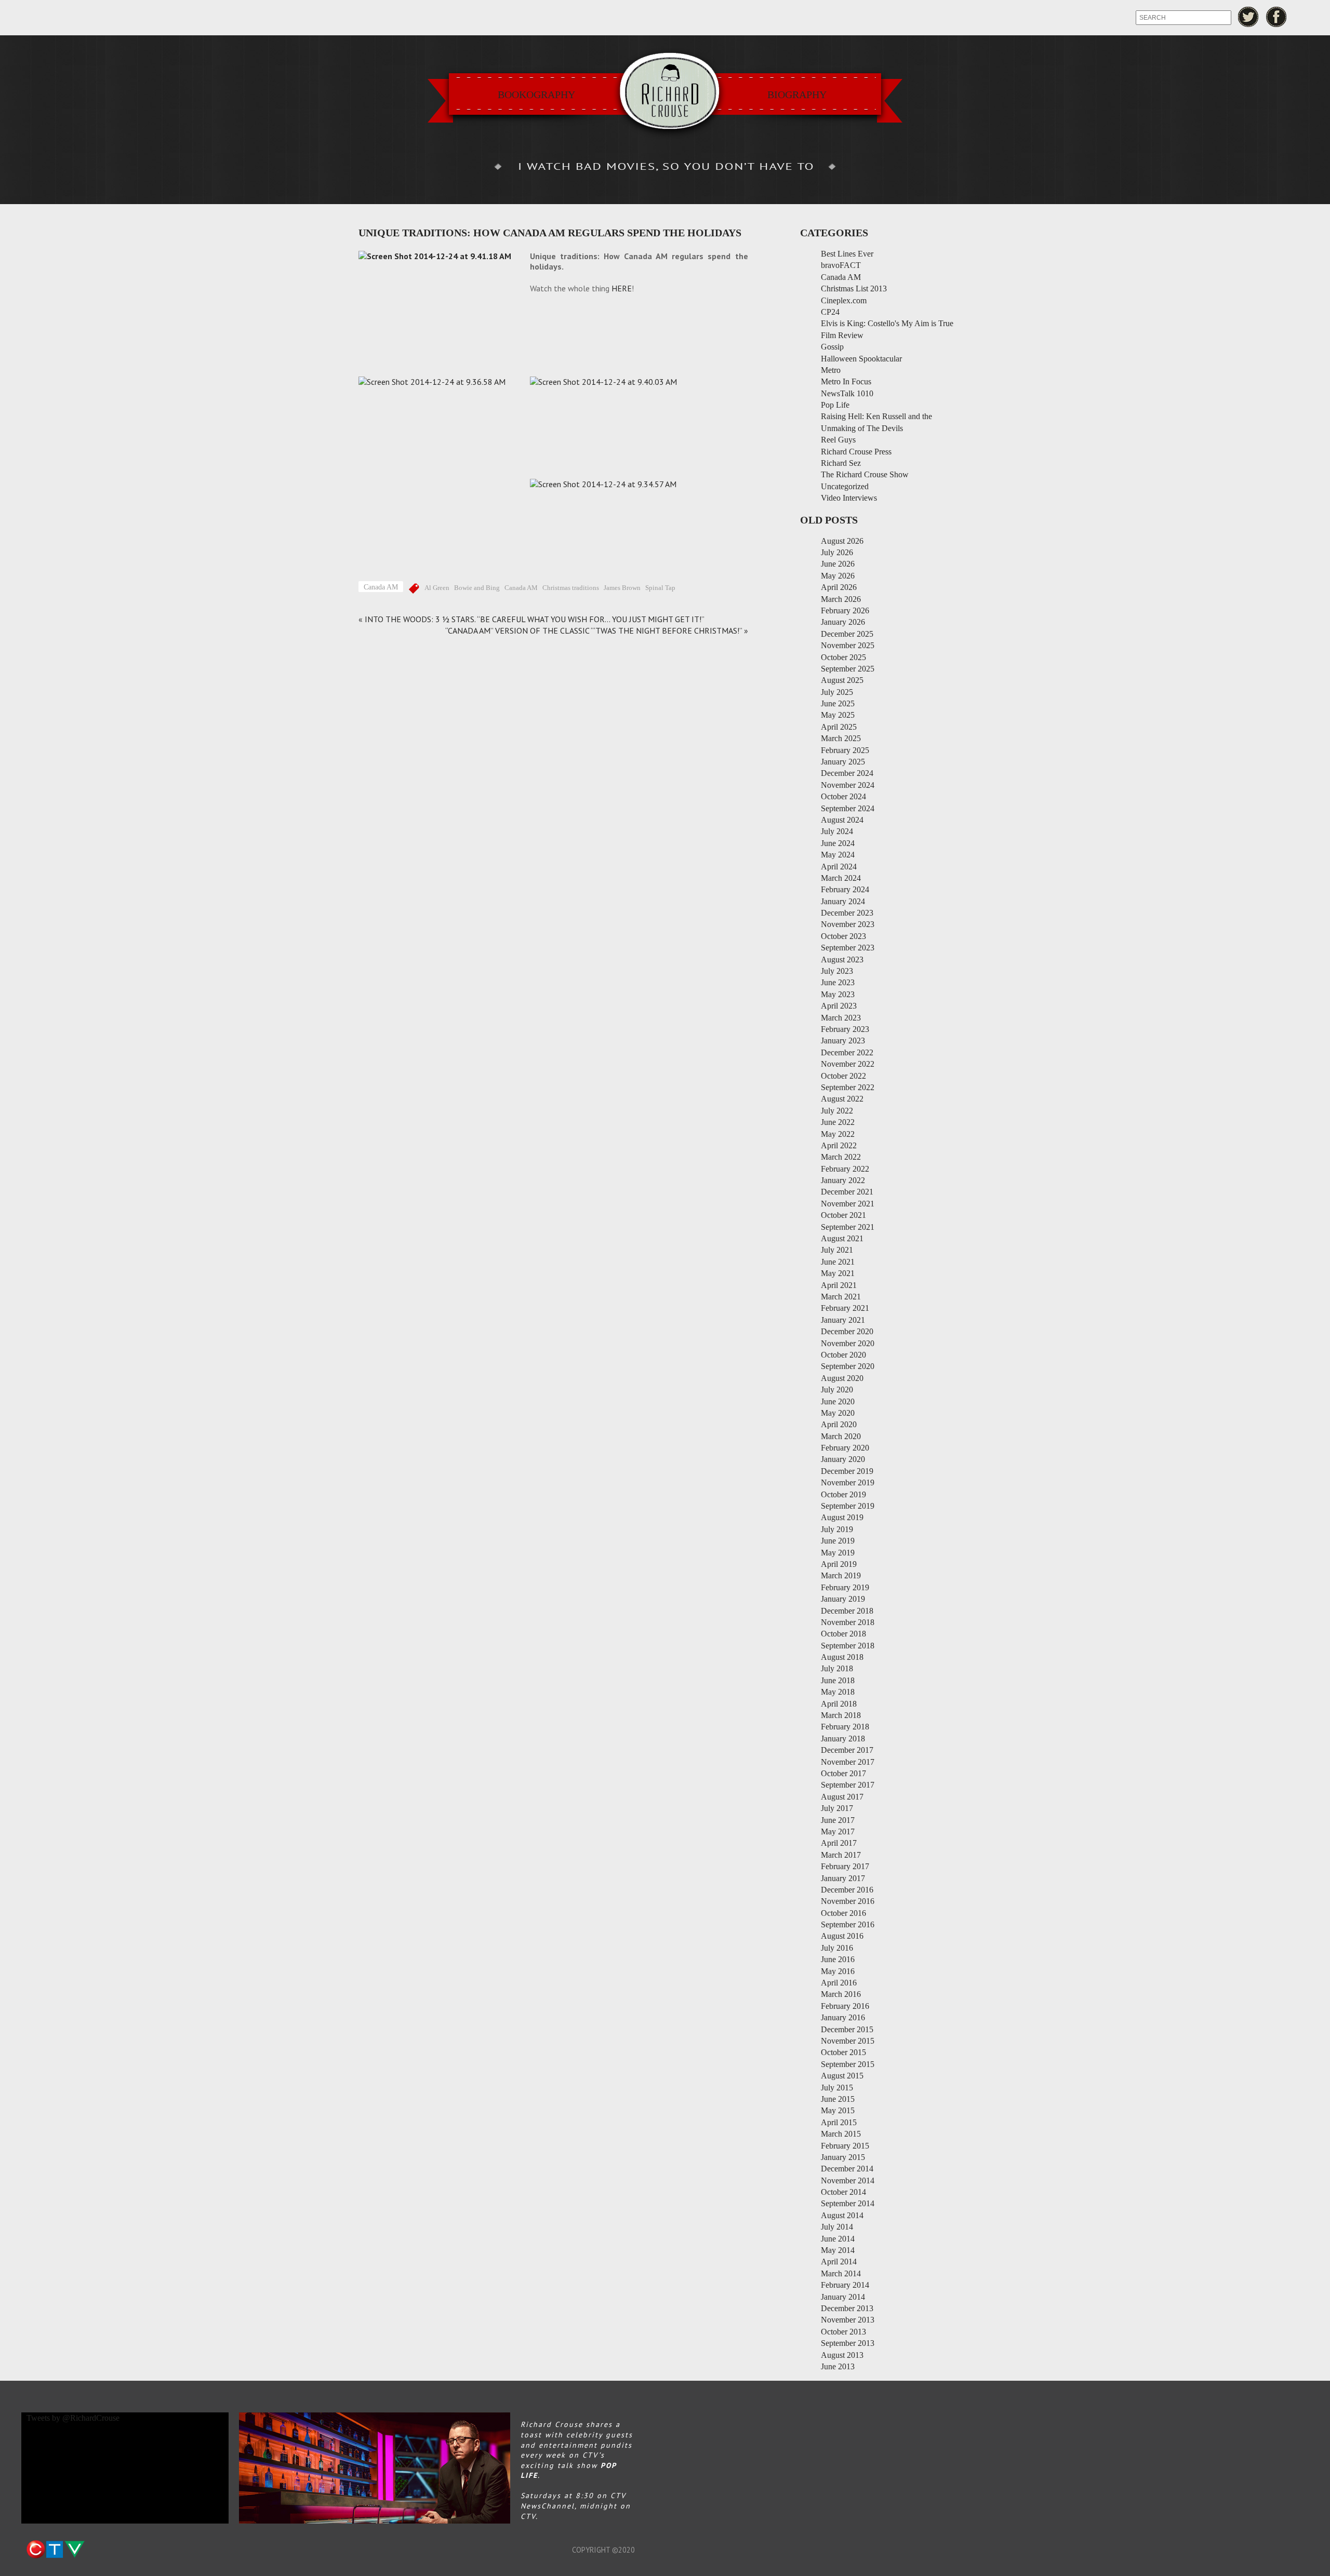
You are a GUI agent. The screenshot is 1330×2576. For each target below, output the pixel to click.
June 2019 (838, 1541)
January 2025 (843, 762)
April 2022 (839, 1145)
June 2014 (838, 2239)
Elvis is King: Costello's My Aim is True (887, 323)
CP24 (830, 312)
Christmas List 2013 (854, 289)
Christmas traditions (571, 588)
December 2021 (847, 1192)
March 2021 (841, 1297)
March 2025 (841, 738)
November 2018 (848, 1622)
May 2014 (838, 2250)
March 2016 (841, 1994)
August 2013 (842, 2355)
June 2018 (838, 1680)
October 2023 (843, 936)
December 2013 (847, 2308)
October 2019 (843, 1494)
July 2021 (837, 1250)
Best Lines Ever (847, 254)
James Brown (622, 588)
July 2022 (837, 1111)
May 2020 (838, 1413)
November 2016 (848, 1901)
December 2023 (847, 913)
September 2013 (848, 2343)
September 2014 (848, 2203)
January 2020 (843, 1459)
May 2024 (838, 855)
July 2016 (837, 1948)
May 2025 (838, 715)
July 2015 (837, 2088)
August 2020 (842, 1378)
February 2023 (845, 1029)
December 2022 (847, 1052)
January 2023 (843, 1041)
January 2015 (843, 2157)
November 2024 (848, 785)
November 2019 (848, 1482)
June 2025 (838, 703)
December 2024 (847, 773)
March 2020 (841, 1436)
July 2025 (837, 692)
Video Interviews (849, 498)
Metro (831, 370)
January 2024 (843, 901)
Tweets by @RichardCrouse (73, 2418)
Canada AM (381, 587)
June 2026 (838, 564)
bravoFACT (841, 265)
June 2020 (838, 1401)
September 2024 (848, 808)
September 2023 (848, 948)
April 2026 (839, 587)
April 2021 (839, 1285)
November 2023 (848, 924)
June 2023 (838, 982)
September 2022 (848, 1087)
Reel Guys (838, 440)
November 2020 (848, 1343)
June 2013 (838, 2366)
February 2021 (845, 1308)
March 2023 (841, 1018)
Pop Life (835, 405)
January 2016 (843, 2017)
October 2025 (843, 657)
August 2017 (842, 1797)
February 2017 (845, 1866)
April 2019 (839, 1564)
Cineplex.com (844, 300)
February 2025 (845, 750)
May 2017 (838, 1832)
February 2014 (845, 2285)
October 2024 (843, 796)
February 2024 (845, 889)
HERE (622, 288)
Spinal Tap (660, 588)
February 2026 (845, 611)
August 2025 (842, 680)
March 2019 (841, 1575)
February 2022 (845, 1169)
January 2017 (843, 1878)
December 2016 (847, 1890)
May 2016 (838, 1971)
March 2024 (841, 878)
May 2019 (838, 1553)
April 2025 (839, 727)
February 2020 (845, 1448)
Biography (797, 95)
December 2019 (847, 1471)
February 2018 (845, 1727)
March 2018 (841, 1715)
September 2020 (848, 1366)
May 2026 (838, 576)
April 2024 (839, 867)
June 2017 (838, 1820)
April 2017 (839, 1843)
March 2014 (841, 2273)
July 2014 (837, 2227)
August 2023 (842, 960)
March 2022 (841, 1157)
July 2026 (837, 552)
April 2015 (839, 2122)
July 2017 (837, 1808)
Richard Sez (841, 463)
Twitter (1248, 17)
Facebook (1277, 17)
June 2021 (838, 1262)
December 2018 (847, 1611)
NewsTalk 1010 (847, 393)
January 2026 (843, 622)
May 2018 (838, 1692)
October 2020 (843, 1355)
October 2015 (843, 2052)
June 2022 (838, 1122)
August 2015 (842, 2076)
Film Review (842, 335)
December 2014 (847, 2169)
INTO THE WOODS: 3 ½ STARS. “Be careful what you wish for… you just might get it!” (535, 619)
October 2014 (843, 2192)
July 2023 (837, 971)
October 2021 (843, 1215)
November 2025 (848, 645)
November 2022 (848, 1064)
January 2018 (843, 1739)
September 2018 (848, 1646)
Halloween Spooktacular (861, 359)
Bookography (536, 95)
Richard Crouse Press (856, 452)
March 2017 (841, 1855)
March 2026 (841, 599)
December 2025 (847, 634)
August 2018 (842, 1657)
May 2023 (838, 994)
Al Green (437, 588)
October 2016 (843, 1913)
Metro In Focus (846, 381)
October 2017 (843, 1773)
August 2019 (842, 1517)
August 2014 (842, 2215)
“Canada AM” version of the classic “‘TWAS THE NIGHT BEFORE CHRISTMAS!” (594, 630)
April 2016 (839, 1983)
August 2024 (842, 820)
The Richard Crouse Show (865, 474)
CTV (55, 2550)
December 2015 (847, 2029)
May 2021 (838, 1273)
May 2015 (838, 2110)
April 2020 (839, 1424)
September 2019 (848, 1506)
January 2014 (843, 2297)
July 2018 (837, 1668)
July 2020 (837, 1390)
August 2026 (842, 541)
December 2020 (847, 1331)
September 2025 (848, 669)
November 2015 (848, 2041)
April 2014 (839, 2262)
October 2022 (843, 1076)
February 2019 (845, 1587)
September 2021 (848, 1227)
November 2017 (848, 1762)
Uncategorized (845, 486)
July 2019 (837, 1529)
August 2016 (842, 1936)
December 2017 (847, 1750)
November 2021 (848, 1204)
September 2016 (848, 1924)
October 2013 (843, 2332)
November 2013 (848, 2320)
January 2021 (843, 1320)
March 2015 (841, 2134)
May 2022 (838, 1134)
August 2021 (842, 1238)
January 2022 (843, 1180)
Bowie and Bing (477, 588)
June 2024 (838, 843)
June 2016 (838, 1959)
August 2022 (842, 1099)
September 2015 (848, 2064)
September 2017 (848, 1785)
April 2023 (839, 1006)
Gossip (832, 347)
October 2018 (843, 1634)
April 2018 (839, 1704)
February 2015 (845, 2146)
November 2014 (848, 2181)
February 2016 (845, 2006)
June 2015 (838, 2099)
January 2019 (843, 1599)
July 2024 (837, 831)
